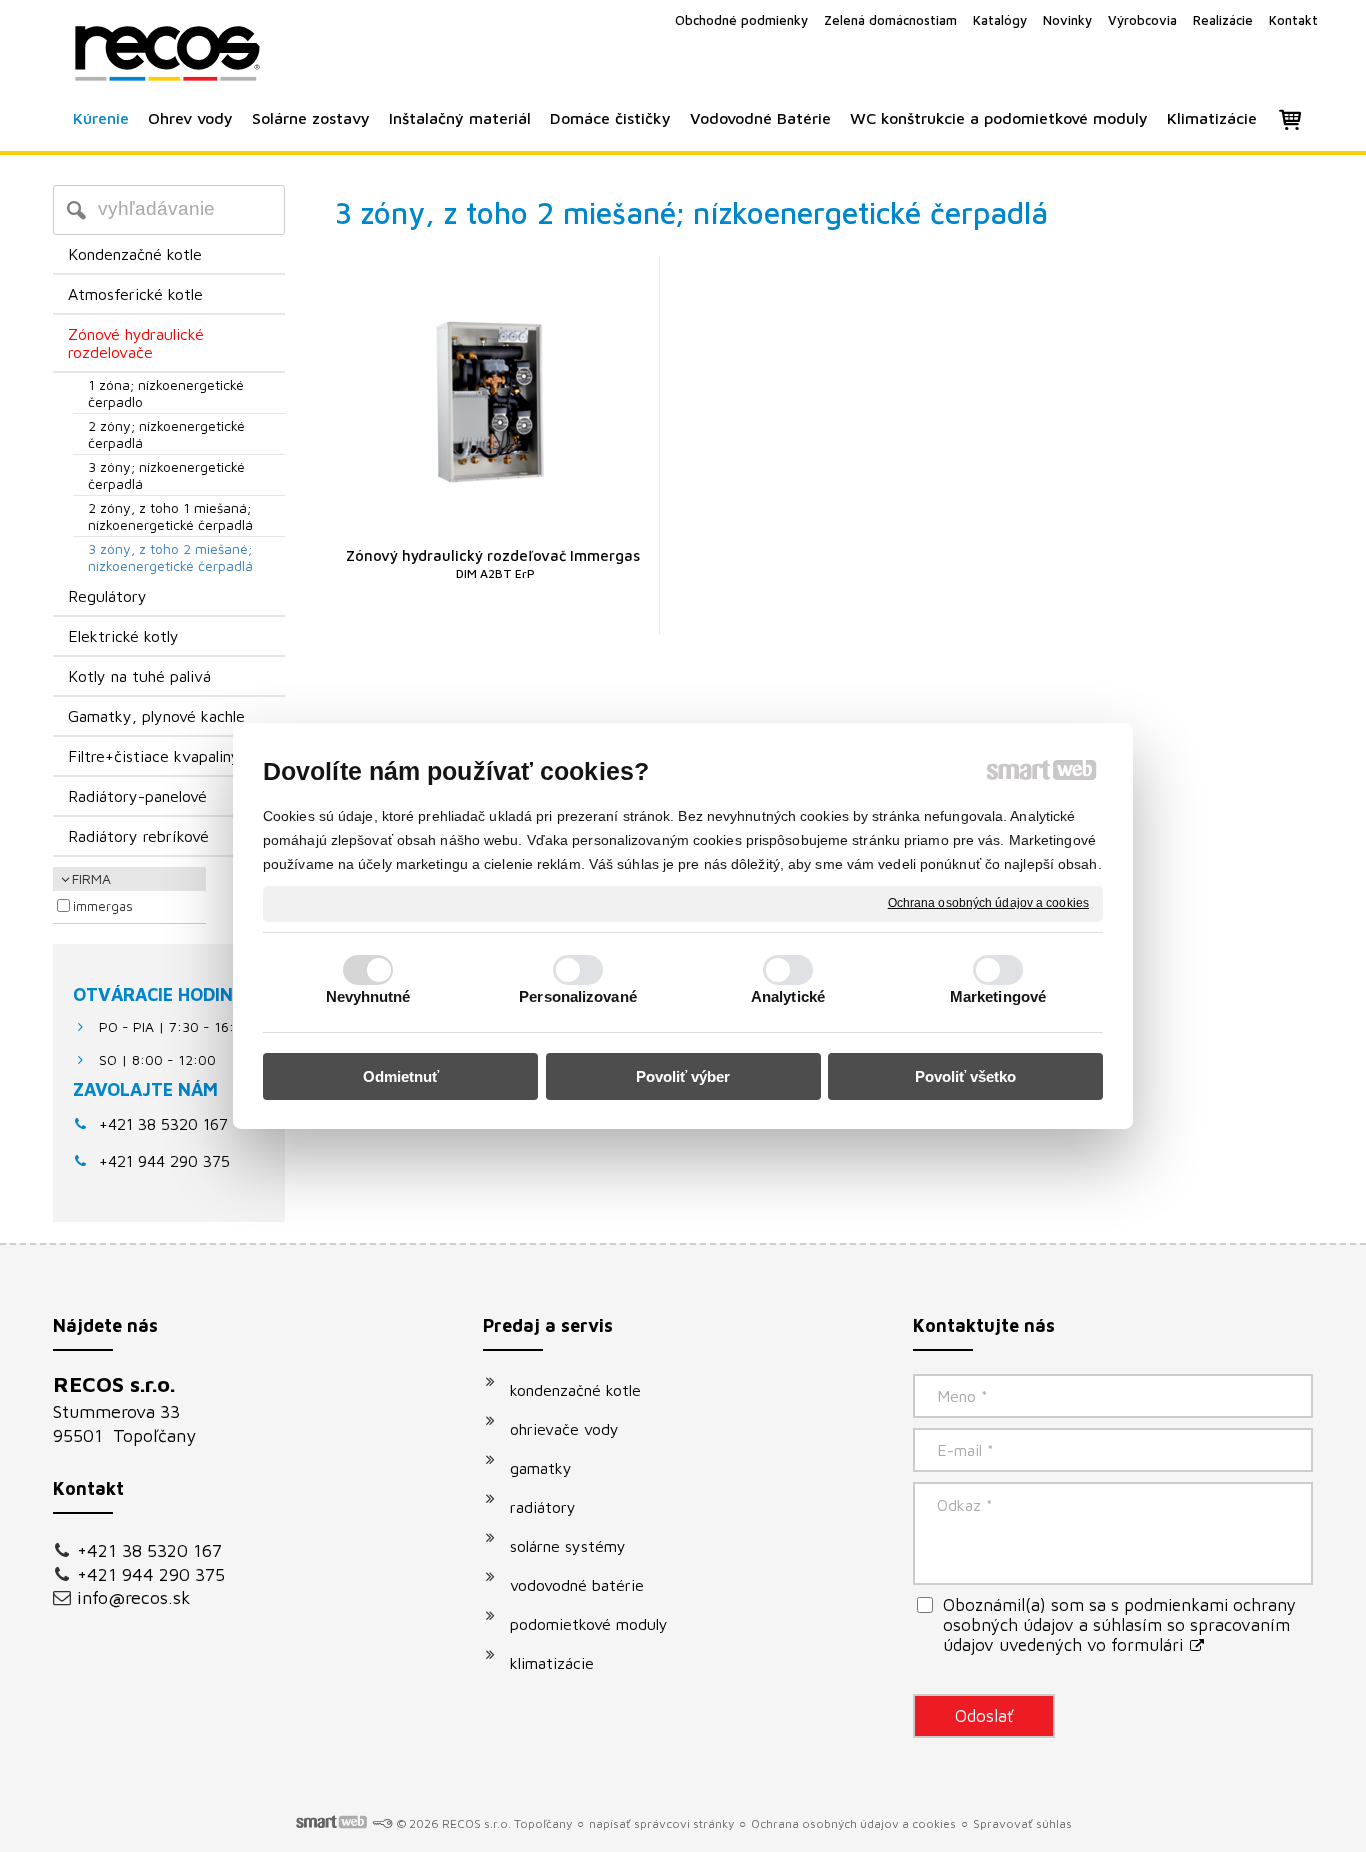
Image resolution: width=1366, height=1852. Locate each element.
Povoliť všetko (965, 1076)
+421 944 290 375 (151, 1574)
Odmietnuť (401, 1076)
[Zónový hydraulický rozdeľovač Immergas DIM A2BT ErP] (493, 399)
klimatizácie (552, 1663)
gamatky (541, 1468)
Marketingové (998, 996)
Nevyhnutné (368, 996)
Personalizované (578, 996)
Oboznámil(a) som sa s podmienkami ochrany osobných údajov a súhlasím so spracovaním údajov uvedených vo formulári (1119, 1625)
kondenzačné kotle (575, 1390)
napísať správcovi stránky (661, 1823)
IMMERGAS (103, 906)
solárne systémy (568, 1546)
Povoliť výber (683, 1076)
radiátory (543, 1507)
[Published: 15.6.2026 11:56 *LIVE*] (382, 1823)
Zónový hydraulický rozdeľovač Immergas (493, 564)
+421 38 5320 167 (163, 1124)
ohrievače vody (564, 1429)
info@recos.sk (134, 1597)
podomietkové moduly (589, 1624)
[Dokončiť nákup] (1290, 119)
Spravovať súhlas (1022, 1823)
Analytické (788, 996)
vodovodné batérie (577, 1585)
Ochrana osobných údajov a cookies (988, 903)
